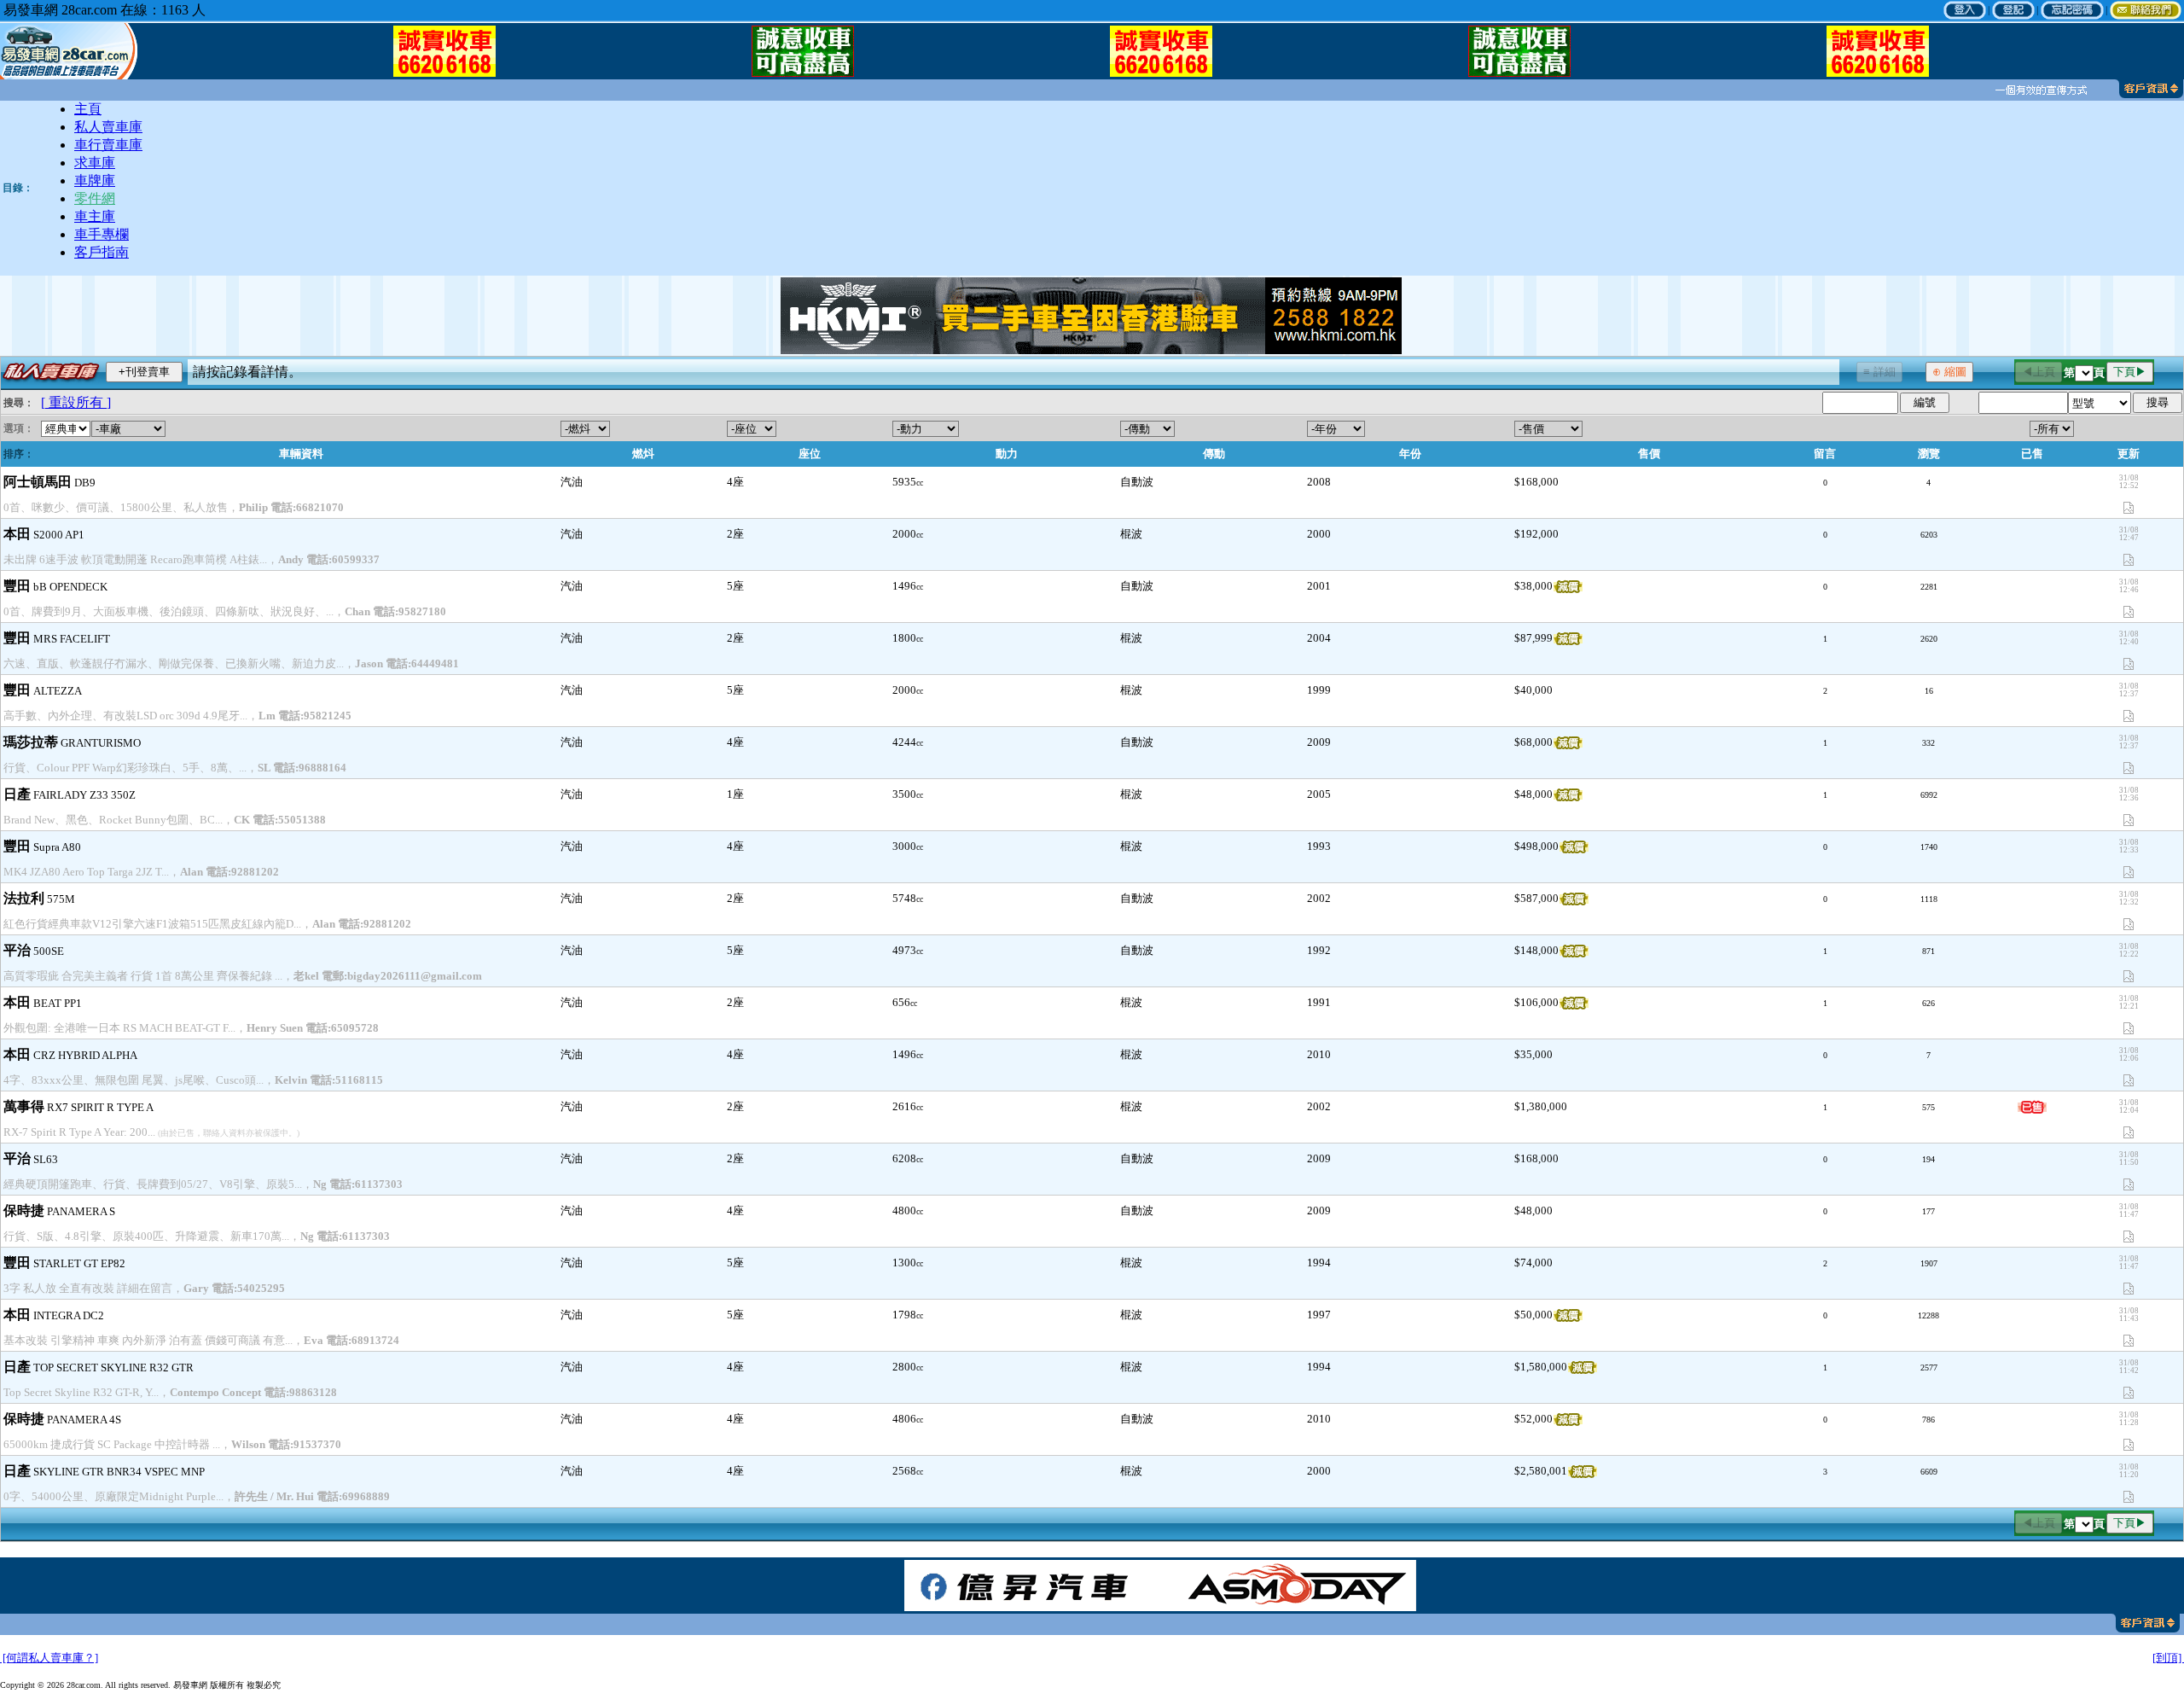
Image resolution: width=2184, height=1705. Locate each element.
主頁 (88, 109)
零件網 (95, 198)
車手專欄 (102, 234)
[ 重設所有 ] (76, 402)
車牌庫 (95, 180)
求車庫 (95, 163)
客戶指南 (102, 252)
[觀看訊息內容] (2039, 90)
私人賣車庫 (108, 127)
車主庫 (95, 216)
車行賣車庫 (108, 145)
